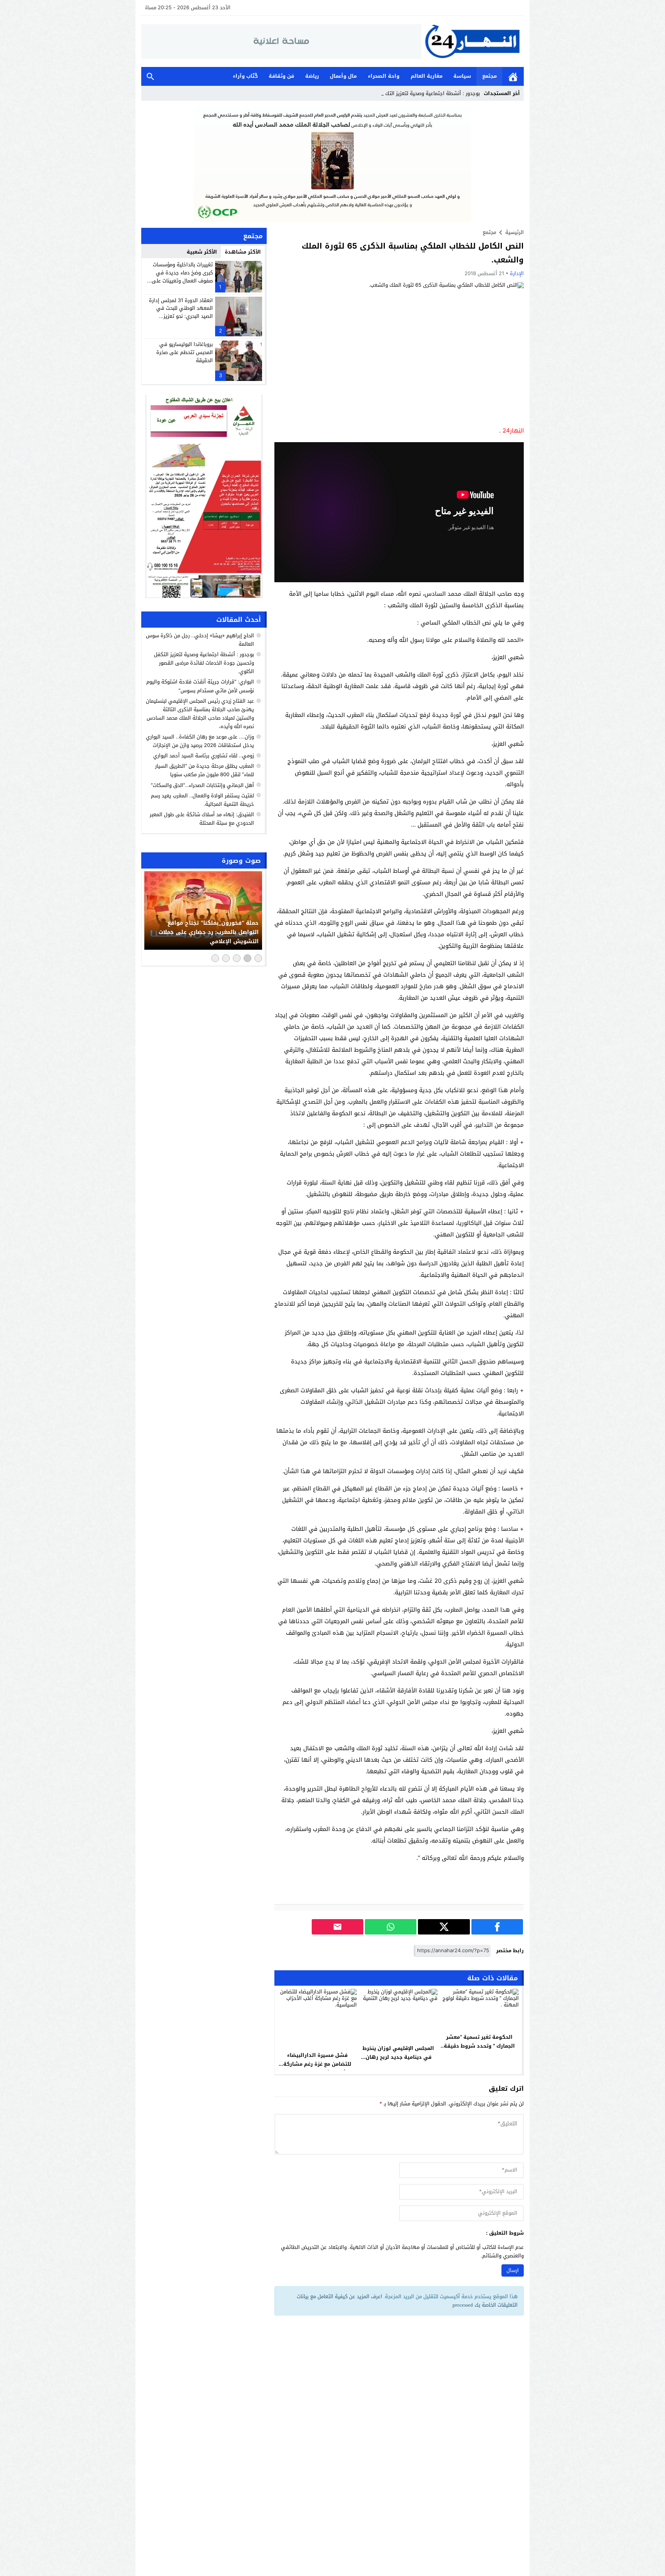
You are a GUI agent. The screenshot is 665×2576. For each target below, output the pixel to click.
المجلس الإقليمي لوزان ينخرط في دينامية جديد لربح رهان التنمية (398, 2057)
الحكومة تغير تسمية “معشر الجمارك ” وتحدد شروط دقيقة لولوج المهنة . (479, 2046)
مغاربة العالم (427, 76)
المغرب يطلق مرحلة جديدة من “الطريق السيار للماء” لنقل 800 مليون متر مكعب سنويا (205, 770)
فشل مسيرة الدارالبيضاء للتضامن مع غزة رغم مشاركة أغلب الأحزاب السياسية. (317, 2064)
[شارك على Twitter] (444, 1927)
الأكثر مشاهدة (243, 252)
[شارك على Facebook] (497, 1927)
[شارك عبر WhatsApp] (391, 1927)
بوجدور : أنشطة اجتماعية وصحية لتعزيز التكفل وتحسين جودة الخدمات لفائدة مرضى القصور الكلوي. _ (371, 93)
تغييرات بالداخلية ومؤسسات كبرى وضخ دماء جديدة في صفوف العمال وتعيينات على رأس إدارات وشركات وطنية (182, 276)
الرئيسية (513, 76)
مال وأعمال (343, 76)
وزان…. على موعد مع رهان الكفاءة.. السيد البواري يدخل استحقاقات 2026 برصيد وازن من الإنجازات (200, 741)
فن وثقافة (281, 76)
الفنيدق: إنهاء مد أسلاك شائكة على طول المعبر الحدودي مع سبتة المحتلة (202, 819)
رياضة (312, 76)
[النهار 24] (473, 41)
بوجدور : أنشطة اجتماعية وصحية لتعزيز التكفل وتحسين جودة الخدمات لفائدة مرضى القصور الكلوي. (204, 663)
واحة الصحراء (384, 76)
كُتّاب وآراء (245, 76)
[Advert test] (204, 496)
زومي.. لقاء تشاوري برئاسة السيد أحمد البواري (204, 756)
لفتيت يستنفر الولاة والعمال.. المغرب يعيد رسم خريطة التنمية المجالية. (202, 799)
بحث (150, 76)
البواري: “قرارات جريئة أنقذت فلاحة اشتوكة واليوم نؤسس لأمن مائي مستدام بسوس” (200, 686)
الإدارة (517, 273)
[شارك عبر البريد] (338, 1927)
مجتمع (490, 76)
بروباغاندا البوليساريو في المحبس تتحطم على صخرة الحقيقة (185, 352)
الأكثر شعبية (202, 252)
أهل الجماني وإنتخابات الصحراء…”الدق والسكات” (202, 785)
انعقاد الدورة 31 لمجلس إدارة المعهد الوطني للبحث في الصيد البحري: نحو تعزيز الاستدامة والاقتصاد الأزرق (181, 312)
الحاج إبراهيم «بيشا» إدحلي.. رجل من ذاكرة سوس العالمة (200, 640)
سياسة (462, 76)
